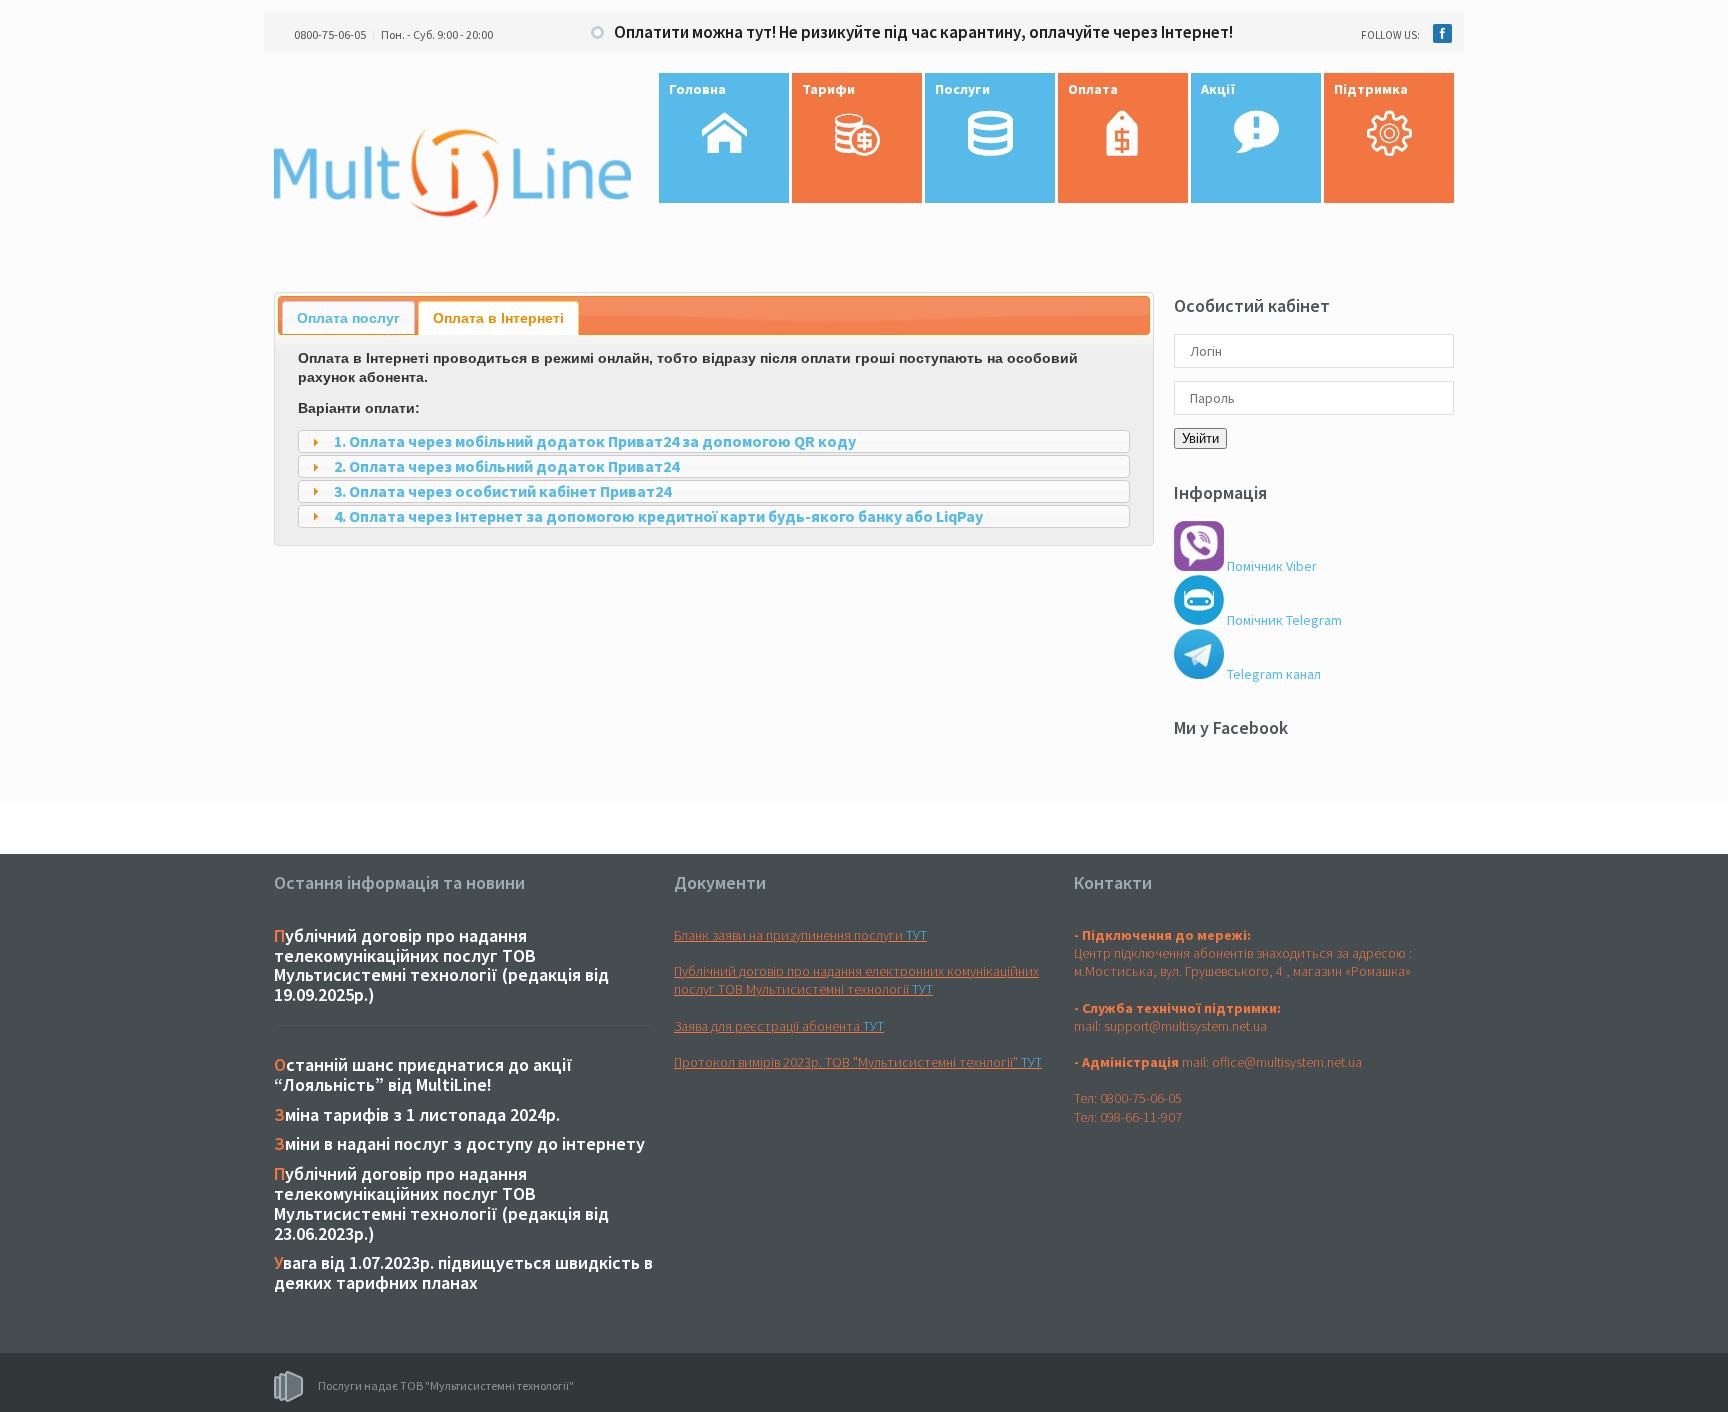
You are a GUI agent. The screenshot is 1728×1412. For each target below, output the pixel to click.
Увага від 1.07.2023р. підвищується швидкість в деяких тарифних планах (463, 1272)
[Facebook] (1442, 33)
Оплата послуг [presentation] (348, 318)
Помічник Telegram (1283, 620)
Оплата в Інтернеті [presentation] (498, 318)
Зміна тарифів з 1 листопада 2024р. (417, 1114)
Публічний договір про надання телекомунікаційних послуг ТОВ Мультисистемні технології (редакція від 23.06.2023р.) (441, 1203)
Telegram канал (1272, 674)
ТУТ (916, 935)
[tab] (348, 317)
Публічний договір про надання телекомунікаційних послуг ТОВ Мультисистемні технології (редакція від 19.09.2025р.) (441, 965)
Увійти (1200, 438)
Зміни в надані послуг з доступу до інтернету (459, 1143)
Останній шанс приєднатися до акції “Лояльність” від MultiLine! (423, 1074)
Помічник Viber (1270, 566)
